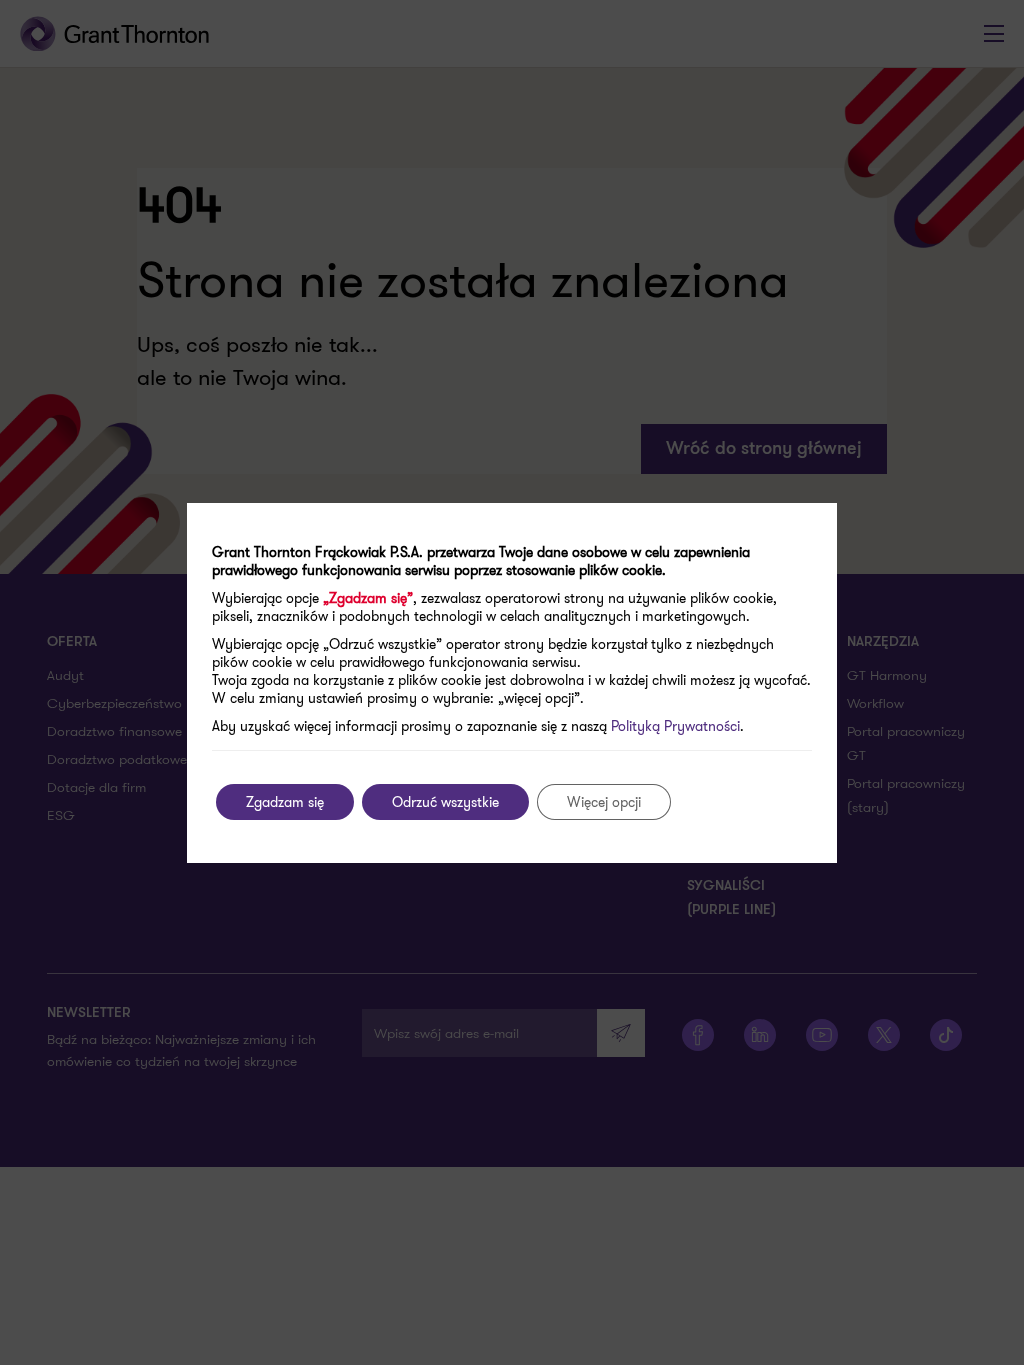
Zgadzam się (285, 802)
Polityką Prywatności (675, 726)
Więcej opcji (604, 802)
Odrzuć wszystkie (445, 802)
